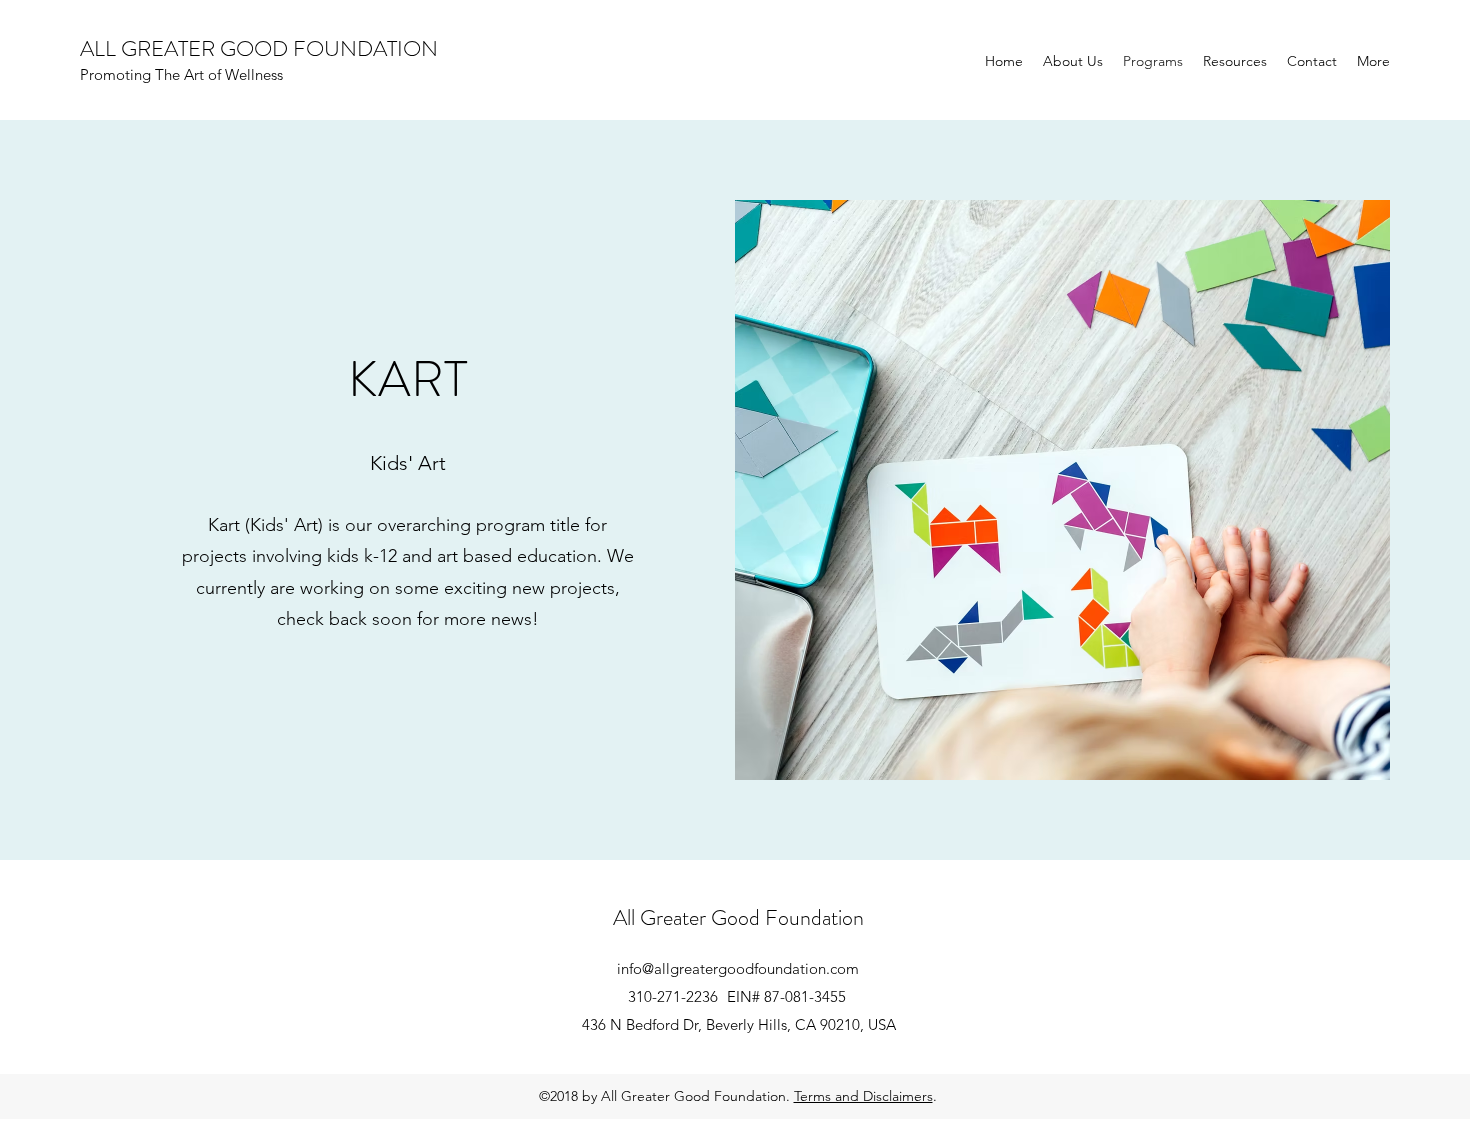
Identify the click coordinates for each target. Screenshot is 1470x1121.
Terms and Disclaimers (863, 1096)
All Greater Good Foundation (738, 917)
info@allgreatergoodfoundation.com (738, 968)
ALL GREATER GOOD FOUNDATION (259, 48)
